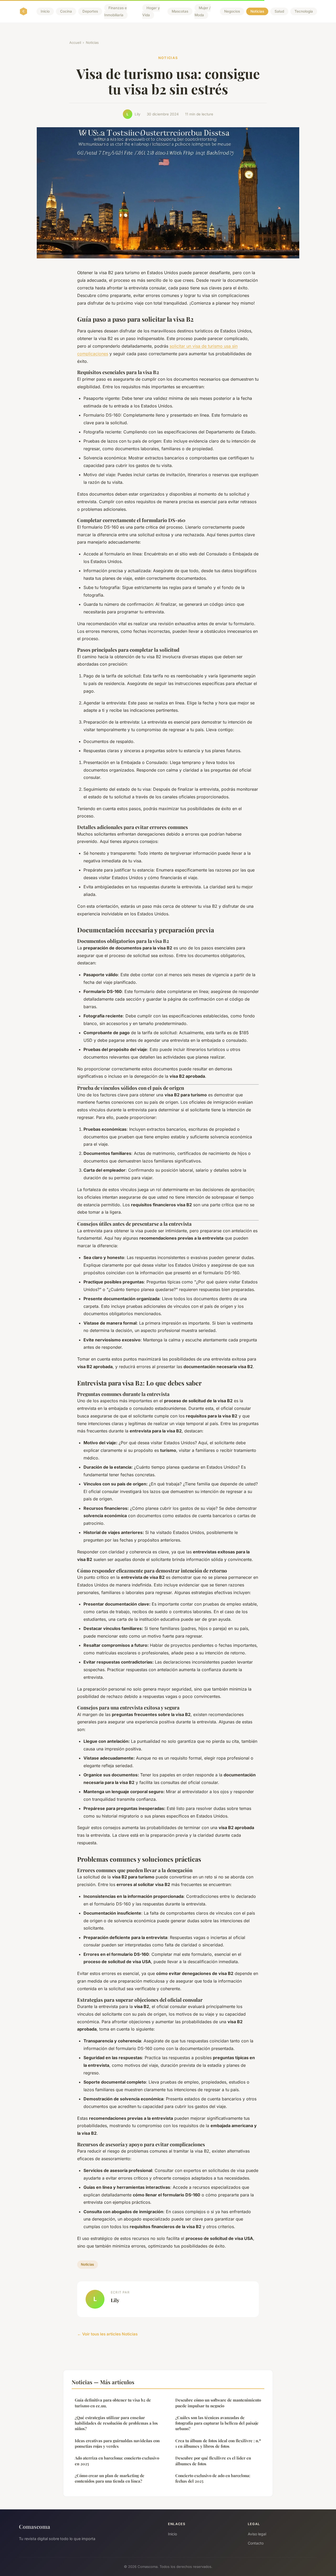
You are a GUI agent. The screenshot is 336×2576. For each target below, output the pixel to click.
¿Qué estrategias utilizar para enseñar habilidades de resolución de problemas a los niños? (116, 2423)
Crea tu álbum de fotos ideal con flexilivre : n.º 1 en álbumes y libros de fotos (218, 2443)
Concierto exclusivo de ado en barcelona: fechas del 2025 (213, 2478)
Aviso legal (257, 2534)
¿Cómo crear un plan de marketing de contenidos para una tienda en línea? (110, 2478)
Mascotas (180, 12)
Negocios (232, 12)
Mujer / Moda (203, 11)
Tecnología (304, 12)
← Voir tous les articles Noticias (107, 2334)
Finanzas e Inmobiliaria (115, 11)
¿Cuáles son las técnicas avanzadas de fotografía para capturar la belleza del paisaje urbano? (217, 2423)
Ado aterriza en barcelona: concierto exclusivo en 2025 (117, 2461)
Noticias (257, 12)
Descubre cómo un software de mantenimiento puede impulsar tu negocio (218, 2403)
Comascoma (35, 2526)
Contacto (256, 2543)
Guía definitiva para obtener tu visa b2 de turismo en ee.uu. (113, 2403)
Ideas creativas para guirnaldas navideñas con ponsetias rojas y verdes (117, 2443)
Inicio (45, 12)
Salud (279, 12)
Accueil (75, 43)
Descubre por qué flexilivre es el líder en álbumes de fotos (213, 2461)
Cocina (66, 12)
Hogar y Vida (151, 11)
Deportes (90, 12)
